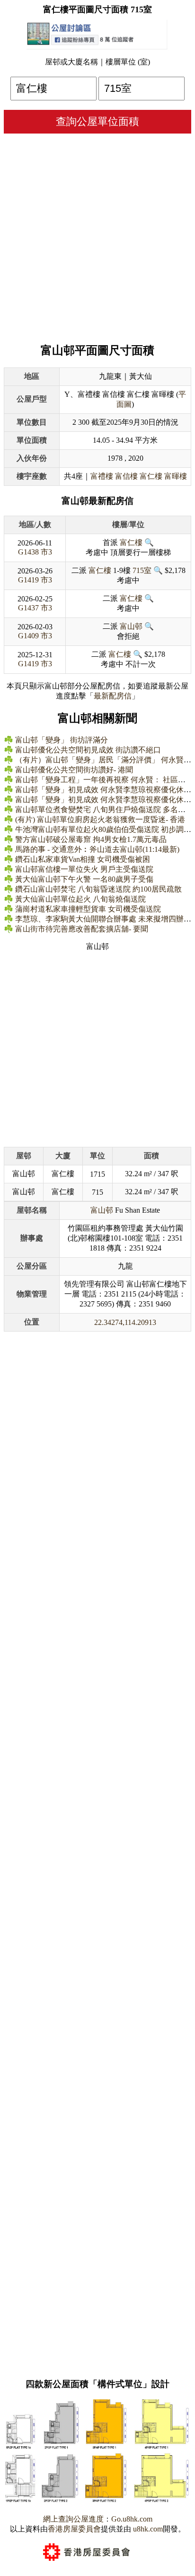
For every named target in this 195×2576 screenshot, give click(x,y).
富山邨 (131, 626)
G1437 (28, 608)
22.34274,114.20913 (125, 1322)
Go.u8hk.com (132, 2519)
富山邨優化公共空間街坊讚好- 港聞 (74, 770)
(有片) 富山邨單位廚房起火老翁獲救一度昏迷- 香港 (100, 819)
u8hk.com (147, 2529)
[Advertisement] (97, 236)
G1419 (28, 580)
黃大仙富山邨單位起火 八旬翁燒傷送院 (80, 899)
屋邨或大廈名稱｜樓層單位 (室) (97, 62)
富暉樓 (176, 476)
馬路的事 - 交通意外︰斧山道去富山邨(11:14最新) (97, 849)
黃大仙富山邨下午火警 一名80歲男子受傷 (84, 879)
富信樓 (126, 476)
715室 (142, 570)
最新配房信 (113, 696)
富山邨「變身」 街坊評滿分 (62, 740)
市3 (46, 552)
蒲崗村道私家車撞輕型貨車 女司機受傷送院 (88, 909)
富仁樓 (151, 476)
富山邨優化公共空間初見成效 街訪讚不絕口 (88, 750)
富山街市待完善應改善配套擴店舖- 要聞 (82, 929)
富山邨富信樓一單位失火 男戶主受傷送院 (84, 869)
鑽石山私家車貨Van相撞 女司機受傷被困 (83, 859)
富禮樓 (102, 476)
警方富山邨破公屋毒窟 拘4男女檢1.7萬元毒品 (91, 839)
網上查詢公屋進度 (73, 2519)
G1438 (28, 552)
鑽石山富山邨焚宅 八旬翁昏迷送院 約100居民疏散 (98, 889)
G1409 (28, 636)
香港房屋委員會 (74, 2529)
